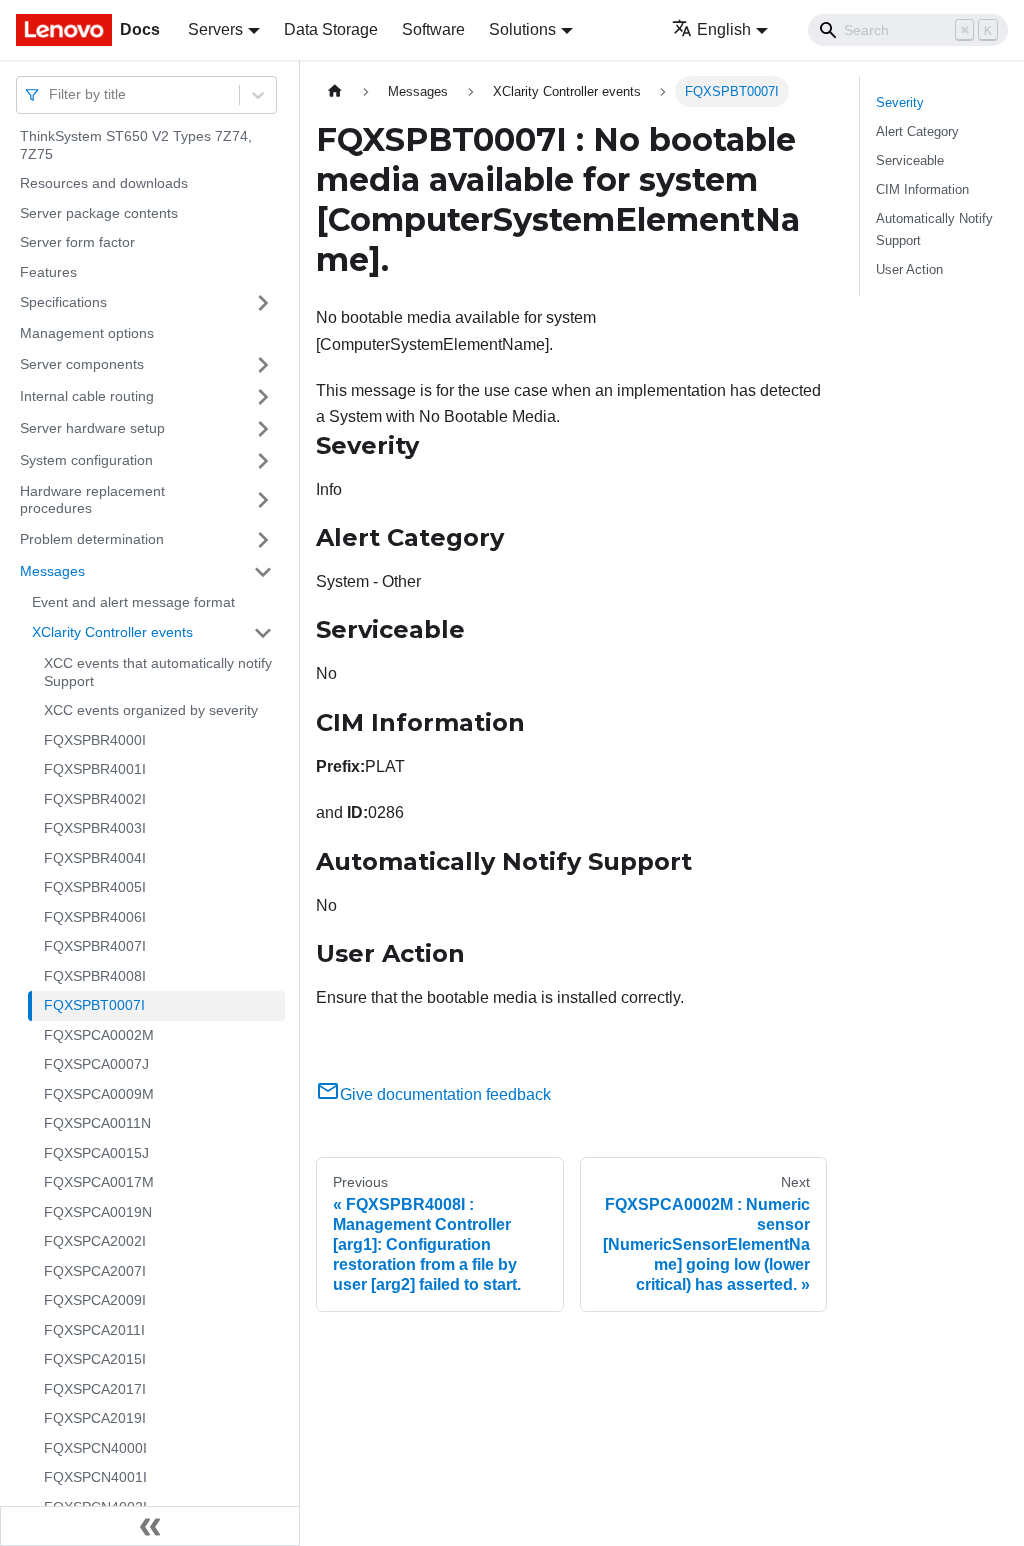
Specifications (63, 302)
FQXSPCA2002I (95, 1241)
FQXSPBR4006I (95, 917)
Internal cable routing (87, 396)
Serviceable (910, 160)
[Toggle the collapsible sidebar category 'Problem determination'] (263, 540)
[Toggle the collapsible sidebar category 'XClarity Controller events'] (263, 633)
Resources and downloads (104, 183)
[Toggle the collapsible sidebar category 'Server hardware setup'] (263, 429)
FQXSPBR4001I (95, 769)
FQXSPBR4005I (95, 887)
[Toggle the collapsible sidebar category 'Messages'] (263, 572)
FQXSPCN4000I (95, 1448)
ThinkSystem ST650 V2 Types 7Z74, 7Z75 (136, 145)
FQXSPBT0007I (94, 1005)
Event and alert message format (133, 602)
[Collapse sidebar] (150, 1526)
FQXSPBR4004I (95, 858)
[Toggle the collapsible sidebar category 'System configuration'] (263, 461)
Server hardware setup (92, 428)
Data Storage (331, 29)
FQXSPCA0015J (96, 1153)
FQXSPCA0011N (97, 1123)
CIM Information (922, 189)
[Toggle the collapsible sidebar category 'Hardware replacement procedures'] (263, 500)
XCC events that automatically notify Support (158, 672)
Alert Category (917, 131)
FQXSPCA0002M (99, 1035)
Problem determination (92, 539)
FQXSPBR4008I (95, 976)
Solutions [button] (522, 29)
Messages (52, 571)
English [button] (724, 29)
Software (433, 29)
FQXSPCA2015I (95, 1359)
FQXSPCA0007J (96, 1064)
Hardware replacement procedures (92, 500)
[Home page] (335, 91)
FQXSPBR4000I (95, 740)
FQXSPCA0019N (98, 1212)
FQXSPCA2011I (94, 1330)
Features (48, 272)
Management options (87, 333)
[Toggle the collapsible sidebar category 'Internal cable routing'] (263, 397)
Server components (82, 364)
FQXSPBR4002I (95, 799)
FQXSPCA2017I (95, 1389)
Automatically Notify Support (934, 229)
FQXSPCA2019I (95, 1418)
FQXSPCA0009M (99, 1094)
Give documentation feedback (445, 1094)
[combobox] (51, 94)
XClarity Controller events (112, 632)
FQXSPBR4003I (95, 828)
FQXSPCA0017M (99, 1182)
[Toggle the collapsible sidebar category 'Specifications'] (263, 303)
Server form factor (77, 242)
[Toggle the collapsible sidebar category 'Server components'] (263, 365)
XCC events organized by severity (151, 710)
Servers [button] (215, 29)
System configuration (86, 460)
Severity (900, 102)
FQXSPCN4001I (95, 1477)
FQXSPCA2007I (95, 1271)
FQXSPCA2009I (95, 1300)
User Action (909, 269)
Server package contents (99, 213)
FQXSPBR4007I (95, 946)
